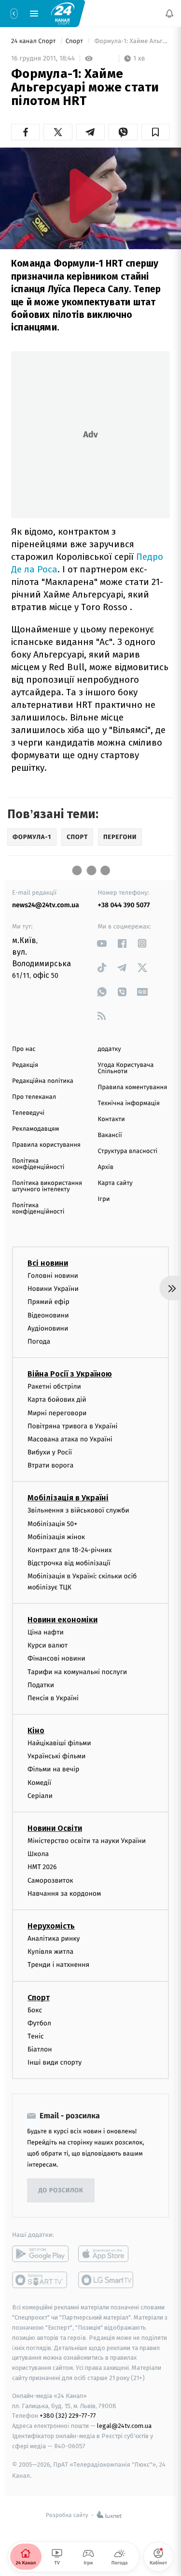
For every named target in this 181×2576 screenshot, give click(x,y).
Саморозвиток (50, 1880)
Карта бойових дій (57, 1400)
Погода (39, 1341)
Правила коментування (133, 1087)
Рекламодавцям (35, 1129)
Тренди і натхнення (58, 1965)
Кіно (36, 1730)
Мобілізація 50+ (52, 1523)
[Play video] (91, 196)
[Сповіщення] (169, 14)
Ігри (104, 1199)
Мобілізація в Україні (68, 1498)
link (102, 943)
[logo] (63, 13)
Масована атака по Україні (70, 1439)
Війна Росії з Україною (70, 1374)
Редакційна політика (43, 1081)
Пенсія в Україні (53, 1698)
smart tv (40, 2280)
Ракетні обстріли (54, 1386)
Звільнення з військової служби (78, 1510)
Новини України (53, 1289)
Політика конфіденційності (38, 1164)
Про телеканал (34, 1097)
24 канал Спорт (34, 41)
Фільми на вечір (53, 1769)
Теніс (36, 2036)
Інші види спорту (55, 2062)
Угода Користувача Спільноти (126, 1068)
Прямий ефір (49, 1302)
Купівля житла (50, 1952)
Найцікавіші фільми (59, 1743)
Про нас (24, 1049)
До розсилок (61, 2191)
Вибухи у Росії (50, 1452)
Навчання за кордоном (64, 1894)
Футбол (39, 2023)
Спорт (75, 41)
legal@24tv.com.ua (124, 2426)
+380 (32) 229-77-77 (68, 2416)
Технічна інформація (129, 1103)
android (40, 2254)
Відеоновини (48, 1315)
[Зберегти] (156, 132)
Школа (38, 1854)
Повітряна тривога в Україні (72, 1426)
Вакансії (110, 1135)
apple (106, 2254)
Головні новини (53, 1276)
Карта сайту (115, 1183)
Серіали (40, 1796)
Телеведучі (28, 1113)
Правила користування (46, 1145)
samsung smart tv (106, 2280)
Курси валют (48, 1645)
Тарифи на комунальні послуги (77, 1671)
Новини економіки (63, 1620)
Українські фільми (56, 1756)
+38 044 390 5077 (124, 905)
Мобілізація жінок (56, 1537)
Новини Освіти (55, 1828)
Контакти (111, 1119)
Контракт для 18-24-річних (70, 1550)
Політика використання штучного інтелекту (47, 1186)
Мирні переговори (57, 1413)
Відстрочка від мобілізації (69, 1563)
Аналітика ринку (54, 1939)
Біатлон (40, 2049)
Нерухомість (51, 1926)
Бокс (35, 2010)
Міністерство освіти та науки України (87, 1841)
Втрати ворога (50, 1465)
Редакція (25, 1065)
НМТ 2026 (42, 1867)
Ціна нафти (46, 1632)
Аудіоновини (48, 1328)
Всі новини (48, 1263)
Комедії (39, 1782)
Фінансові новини (56, 1658)
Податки (41, 1685)
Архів (106, 1167)
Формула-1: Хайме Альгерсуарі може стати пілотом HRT (131, 41)
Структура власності (128, 1151)
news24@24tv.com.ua (46, 905)
